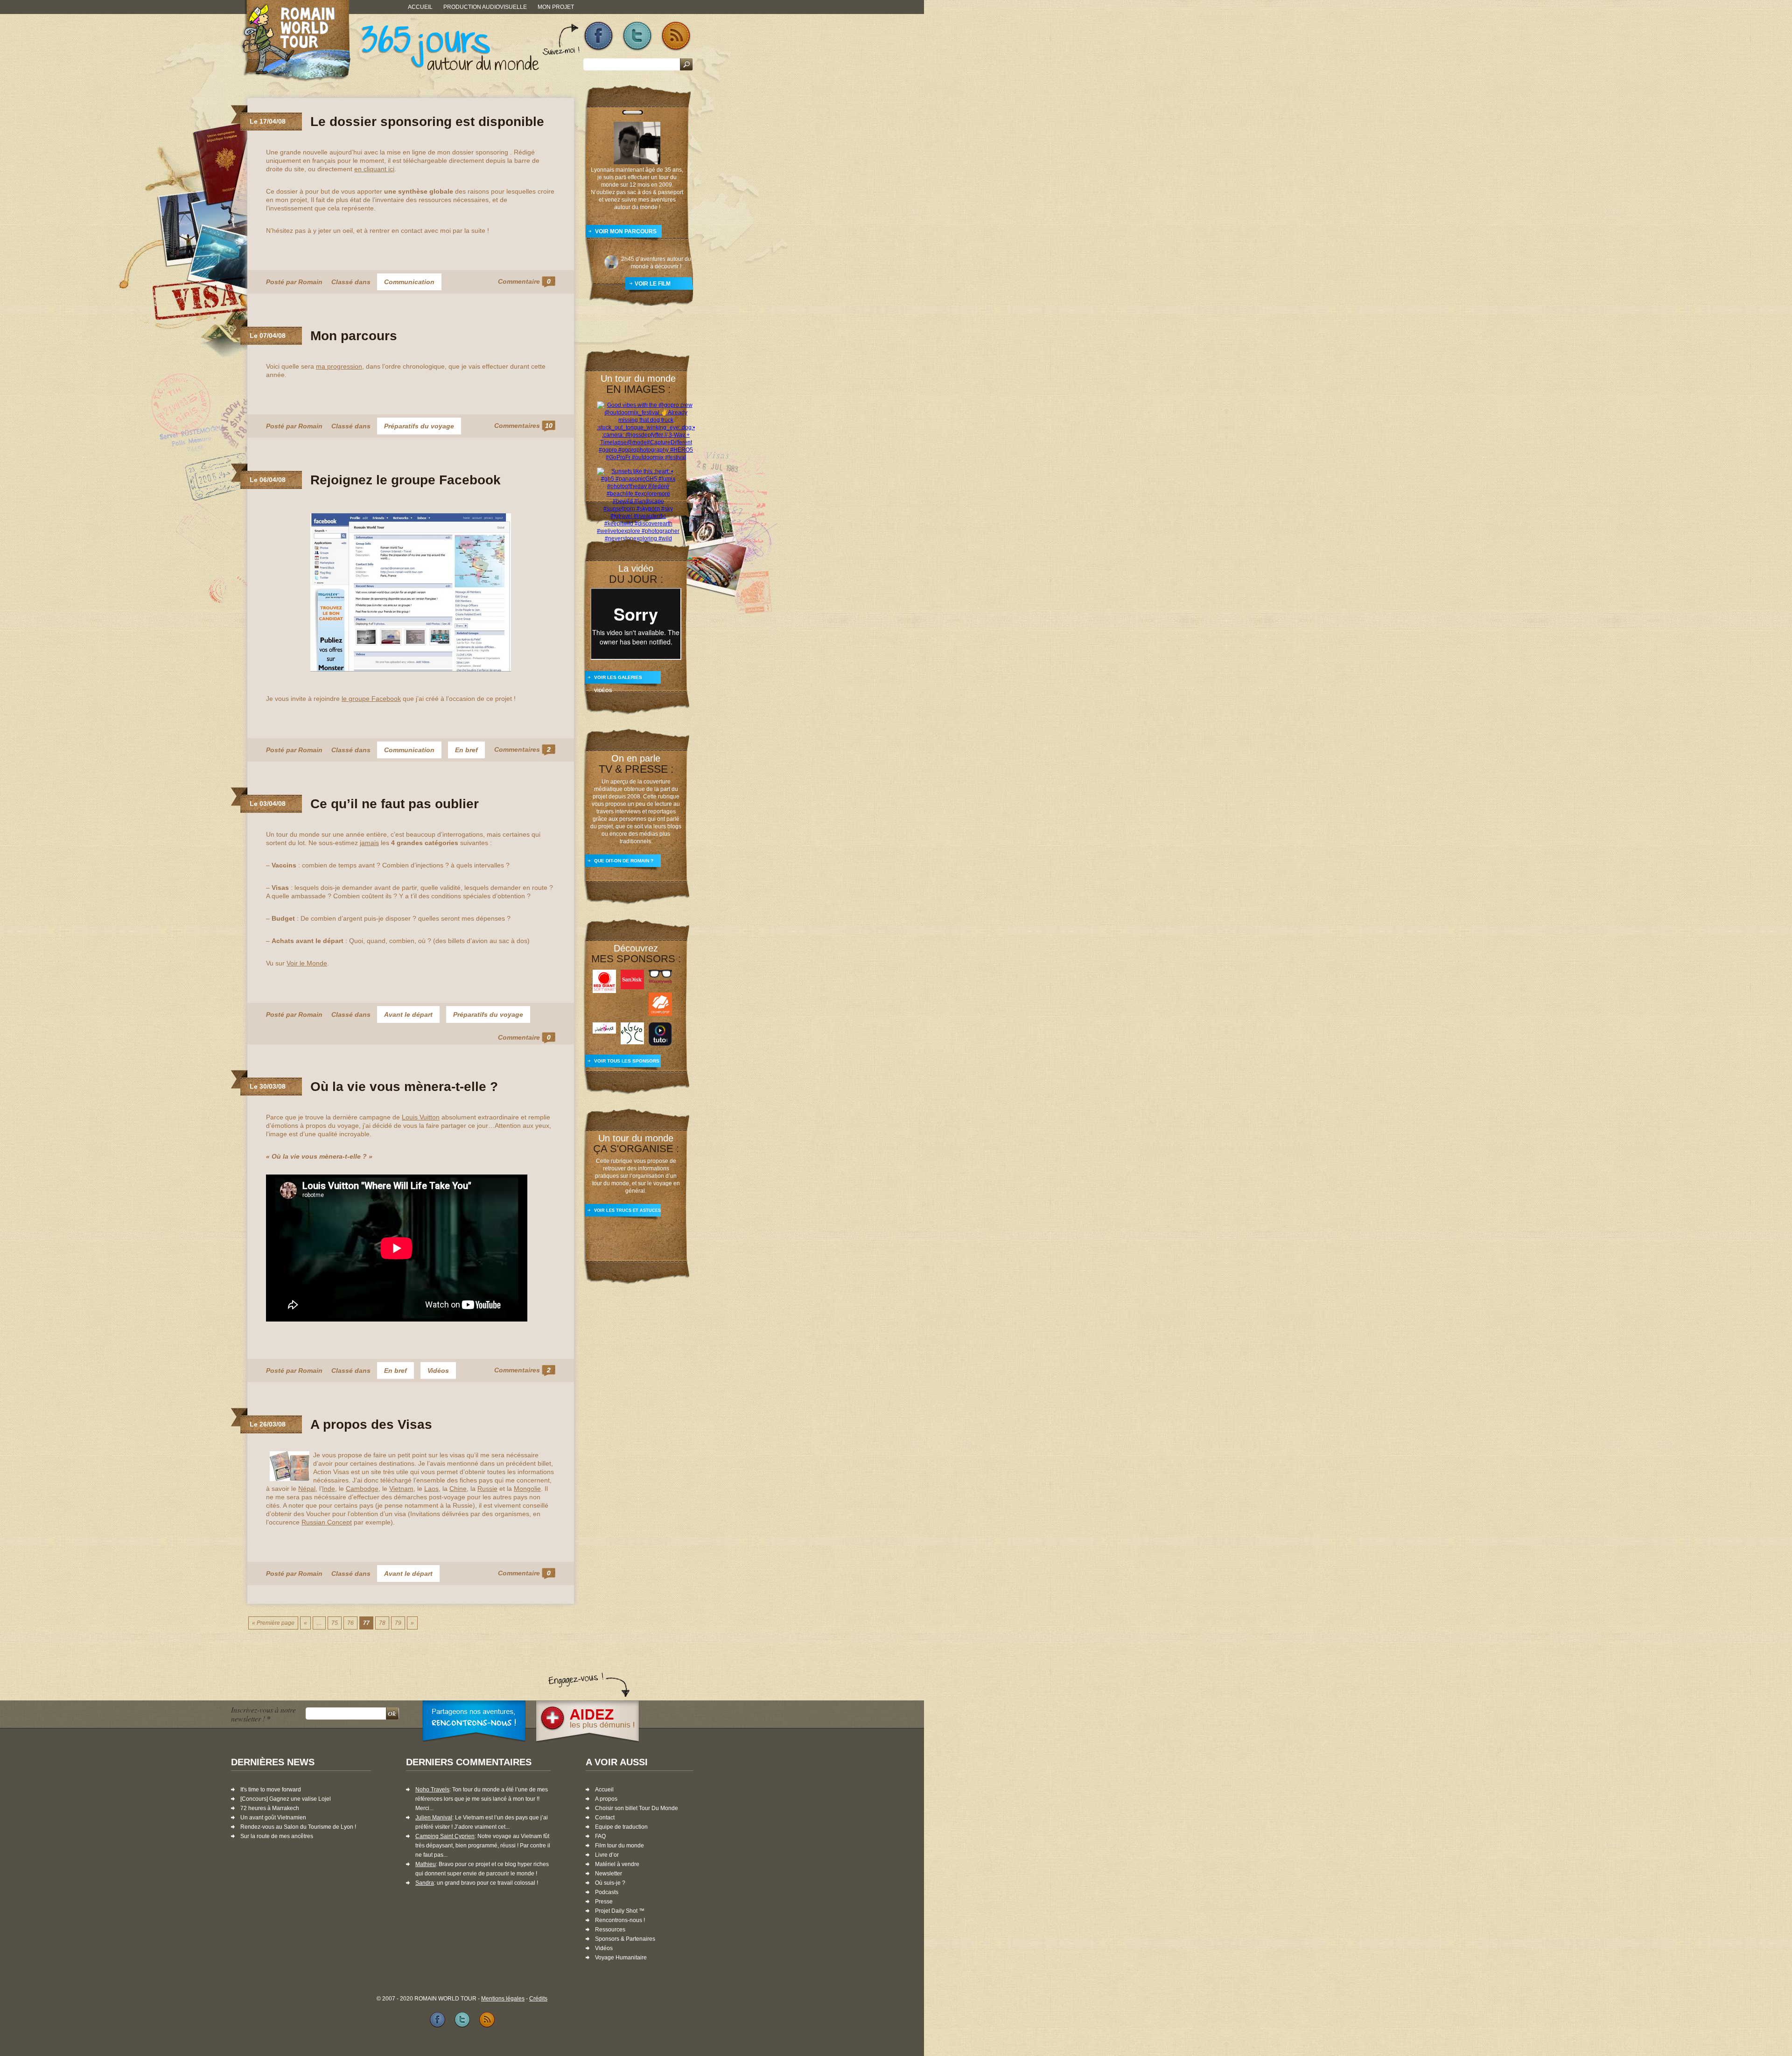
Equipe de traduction (621, 1827)
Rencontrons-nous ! (620, 1920)
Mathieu (426, 1864)
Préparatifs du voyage (419, 426)
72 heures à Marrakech (270, 1808)
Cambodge (362, 1489)
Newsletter (609, 1874)
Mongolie (527, 1489)
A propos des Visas (371, 1424)
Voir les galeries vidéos (618, 681)
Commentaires (523, 426)
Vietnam (401, 1489)
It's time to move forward (271, 1790)
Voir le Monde (307, 963)
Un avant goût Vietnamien (273, 1818)
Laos (431, 1489)
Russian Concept (327, 1522)
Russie (487, 1489)
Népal (307, 1489)
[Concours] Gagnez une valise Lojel (286, 1799)
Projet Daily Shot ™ (620, 1911)
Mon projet (556, 7)
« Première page (273, 1623)
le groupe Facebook (371, 699)
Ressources (610, 1930)
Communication (409, 282)
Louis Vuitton (421, 1117)
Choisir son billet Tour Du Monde (637, 1808)
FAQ (600, 1836)
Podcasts (607, 1892)
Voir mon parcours (626, 231)
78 (382, 1623)
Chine (458, 1489)
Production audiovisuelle (485, 7)
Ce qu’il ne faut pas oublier (395, 804)
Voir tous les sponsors (627, 1061)
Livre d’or (607, 1855)
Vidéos (438, 1371)
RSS (676, 36)
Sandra (425, 1883)
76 (350, 1623)
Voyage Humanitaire (621, 1958)
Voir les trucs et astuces (627, 1210)
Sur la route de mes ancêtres (277, 1836)
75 (335, 1623)
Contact (605, 1818)
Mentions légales (503, 1999)
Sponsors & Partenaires (625, 1939)
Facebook (598, 36)
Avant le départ (408, 1014)
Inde (329, 1489)
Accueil (420, 7)
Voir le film (653, 284)
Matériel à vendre (617, 1864)
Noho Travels (432, 1790)
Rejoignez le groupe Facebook (406, 480)
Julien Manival (434, 1818)
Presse (604, 1902)
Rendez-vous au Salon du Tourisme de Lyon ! (298, 1827)
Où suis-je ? (610, 1883)
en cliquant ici (374, 169)
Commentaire (524, 281)
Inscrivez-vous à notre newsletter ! (263, 1714)
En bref (466, 750)
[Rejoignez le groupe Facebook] (411, 670)
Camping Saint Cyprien (445, 1836)
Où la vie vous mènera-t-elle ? (404, 1087)
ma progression (339, 366)
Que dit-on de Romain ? (624, 861)
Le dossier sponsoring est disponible (427, 122)
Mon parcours (354, 336)
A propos (606, 1799)
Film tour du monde (619, 1846)
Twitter (637, 36)
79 (398, 1623)
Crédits (538, 1999)
